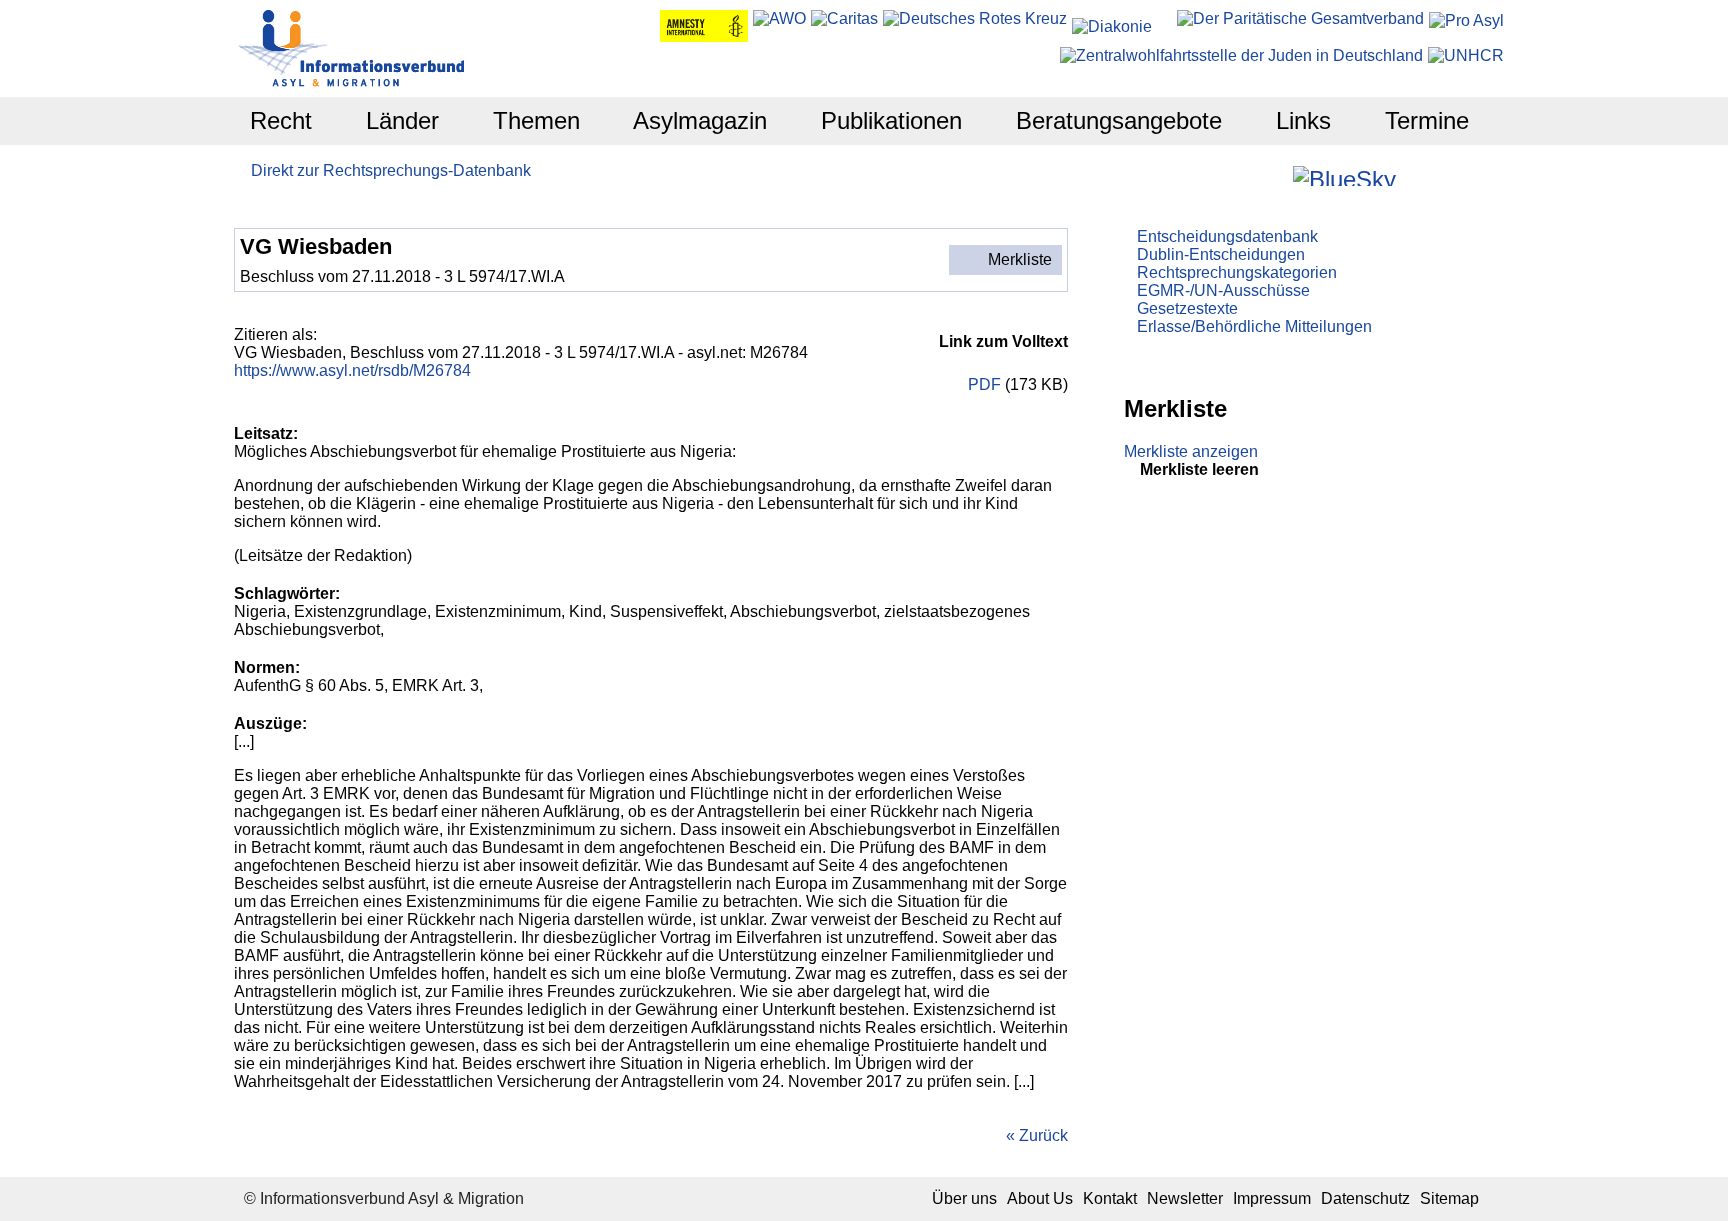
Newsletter (1185, 1198)
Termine (1427, 120)
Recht (281, 120)
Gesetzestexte (1187, 308)
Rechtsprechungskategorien (1237, 272)
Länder (402, 120)
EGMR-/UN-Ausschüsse (1223, 290)
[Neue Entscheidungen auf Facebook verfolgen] (1248, 175)
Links (1303, 120)
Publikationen (891, 120)
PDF (982, 384)
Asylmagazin (700, 120)
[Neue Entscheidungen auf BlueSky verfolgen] (1344, 176)
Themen (536, 120)
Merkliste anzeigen (1191, 451)
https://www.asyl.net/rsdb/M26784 (352, 370)
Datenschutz (1365, 1198)
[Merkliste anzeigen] (1221, 175)
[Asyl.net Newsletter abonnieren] (1440, 175)
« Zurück (1037, 1135)
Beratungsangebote (1119, 120)
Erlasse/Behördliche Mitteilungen (1254, 326)
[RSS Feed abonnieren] (1467, 175)
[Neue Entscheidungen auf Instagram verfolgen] (1275, 175)
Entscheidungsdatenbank (1227, 236)
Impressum (1272, 1198)
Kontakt (1110, 1198)
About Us (1040, 1198)
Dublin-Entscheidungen (1221, 254)
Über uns (964, 1198)
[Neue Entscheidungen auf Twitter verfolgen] (1413, 175)
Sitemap (1449, 1198)
